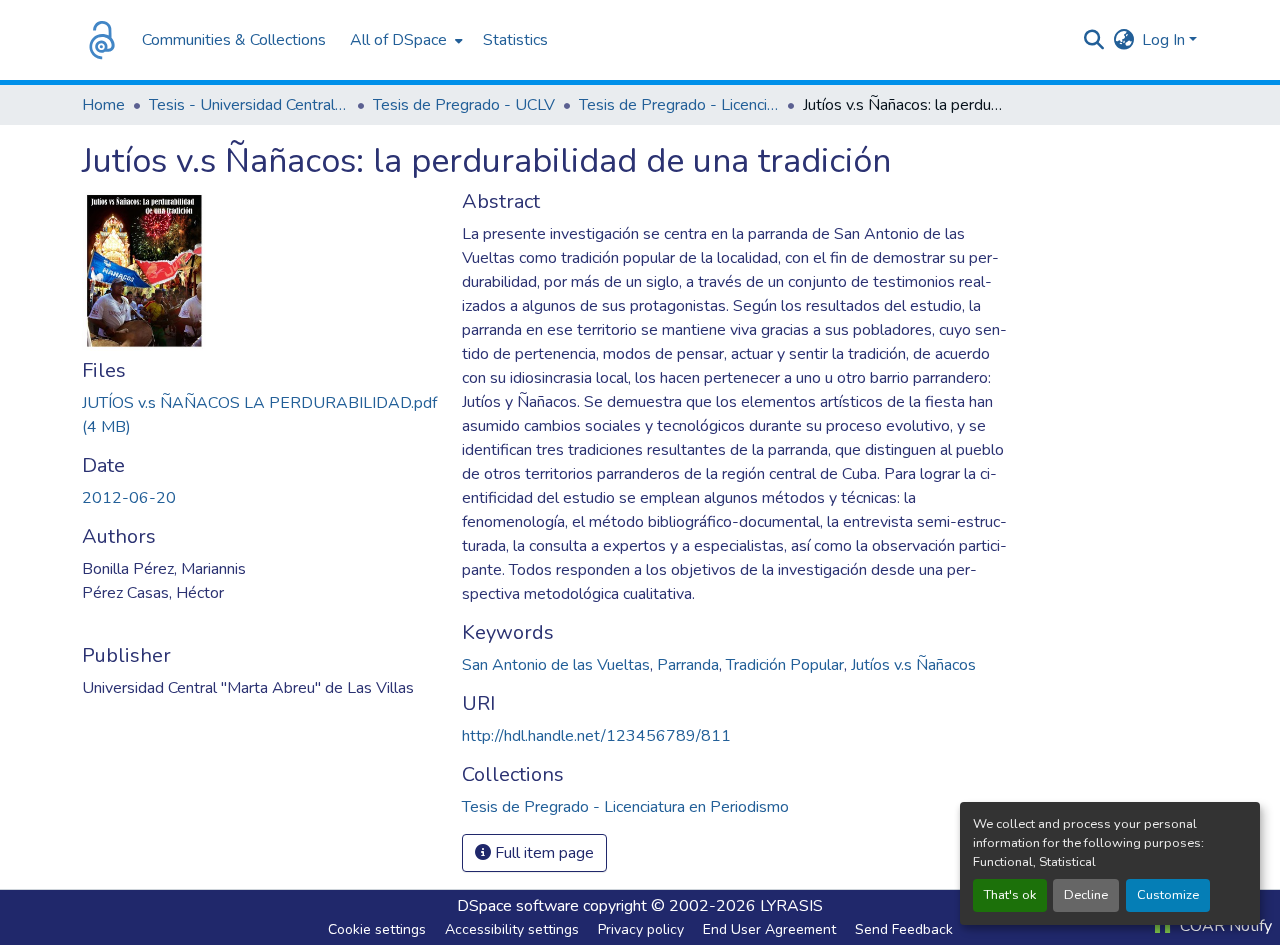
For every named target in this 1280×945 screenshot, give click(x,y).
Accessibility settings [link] (512, 929)
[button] (102, 40)
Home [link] (103, 105)
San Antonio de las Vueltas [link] (556, 665)
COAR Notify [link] (1224, 926)
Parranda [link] (688, 665)
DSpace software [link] (518, 906)
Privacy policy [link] (641, 929)
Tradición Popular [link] (785, 665)
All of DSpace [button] (398, 40)
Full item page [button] (542, 853)
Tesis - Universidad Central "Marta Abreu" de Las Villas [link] (249, 105)
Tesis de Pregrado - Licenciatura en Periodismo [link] (679, 105)
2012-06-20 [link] (129, 498)
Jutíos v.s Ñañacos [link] (913, 665)
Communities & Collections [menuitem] (234, 40)
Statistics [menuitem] (515, 40)
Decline (1086, 895)
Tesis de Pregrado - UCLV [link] (464, 105)
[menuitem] (404, 40)
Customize (1168, 895)
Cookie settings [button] (377, 929)
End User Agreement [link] (769, 929)
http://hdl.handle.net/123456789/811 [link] (596, 736)
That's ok (1010, 895)
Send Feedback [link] (904, 929)
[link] (260, 415)
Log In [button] (1165, 40)
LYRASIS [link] (791, 906)
